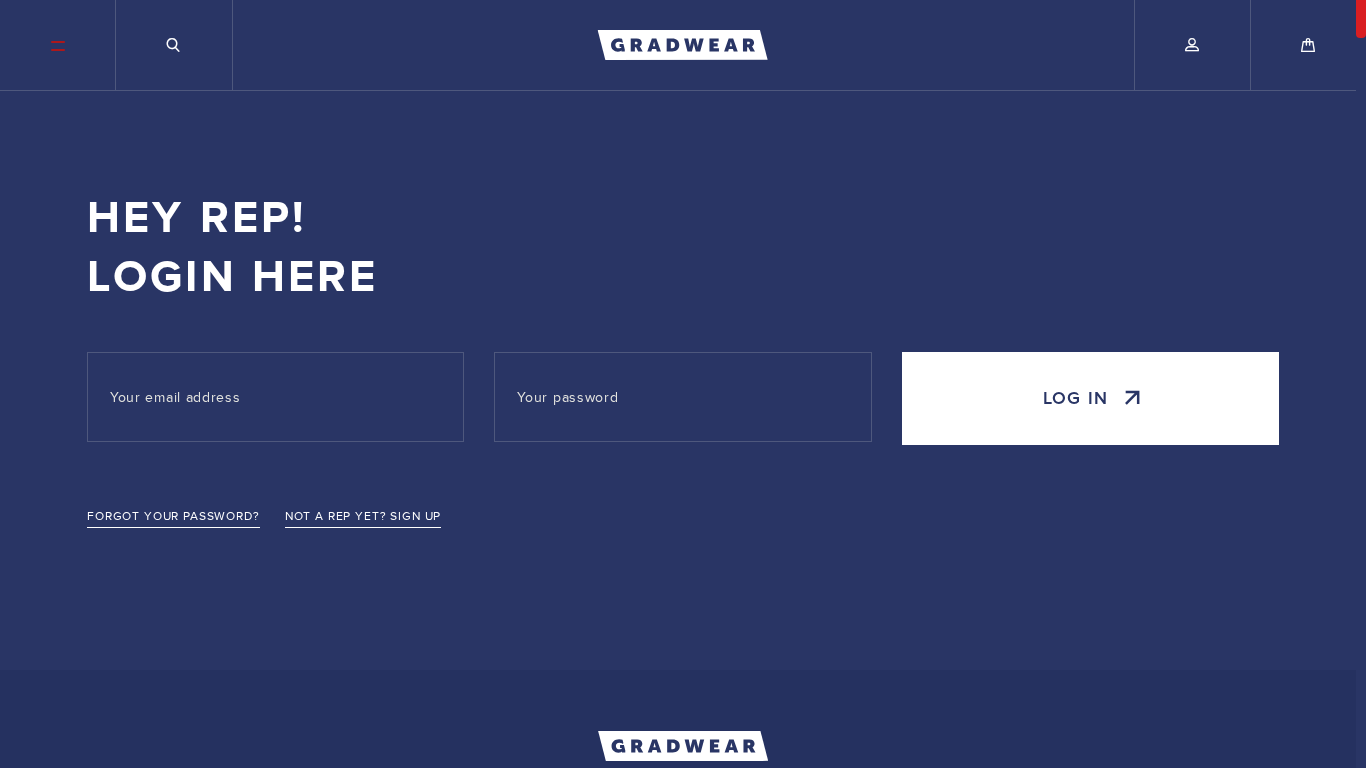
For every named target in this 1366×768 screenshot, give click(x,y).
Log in (1076, 398)
